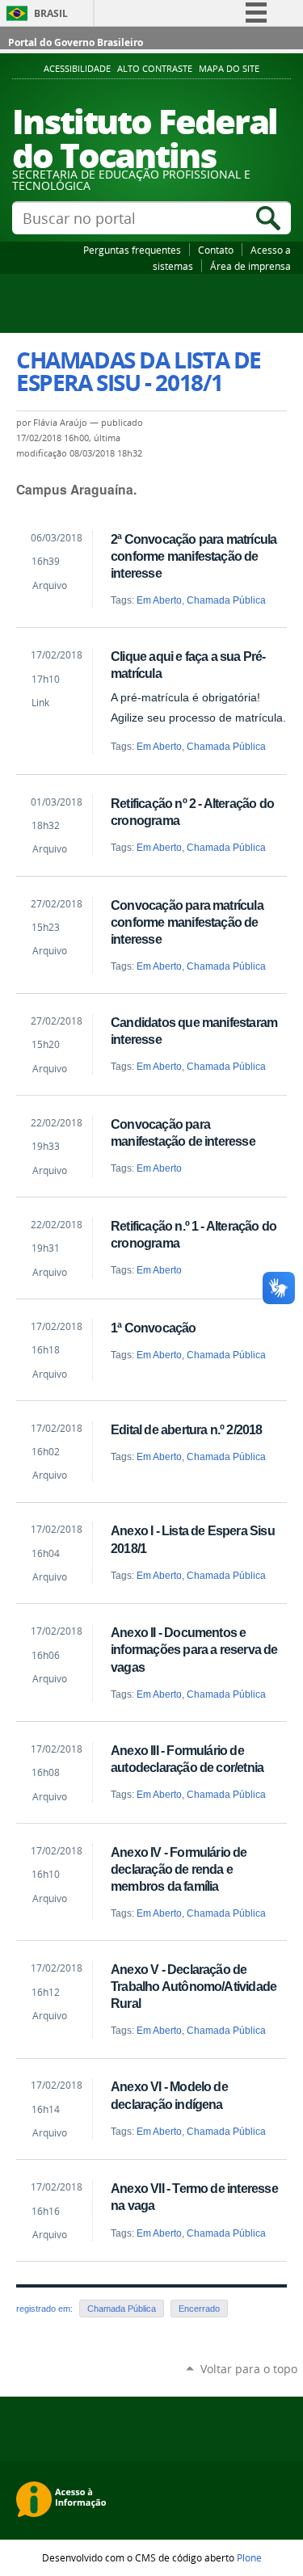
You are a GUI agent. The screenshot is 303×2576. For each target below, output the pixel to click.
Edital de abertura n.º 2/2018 (186, 1429)
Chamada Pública (226, 600)
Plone (249, 2557)
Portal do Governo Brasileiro (76, 42)
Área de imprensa (250, 266)
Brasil (51, 13)
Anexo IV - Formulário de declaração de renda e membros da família (179, 1869)
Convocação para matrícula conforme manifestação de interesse (187, 922)
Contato (216, 250)
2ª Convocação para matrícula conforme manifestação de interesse (194, 556)
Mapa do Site (229, 69)
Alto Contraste (155, 69)
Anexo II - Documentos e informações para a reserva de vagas (194, 1649)
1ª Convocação (153, 1328)
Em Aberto (159, 600)
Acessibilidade (77, 69)
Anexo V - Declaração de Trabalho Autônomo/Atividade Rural (194, 1986)
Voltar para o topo (249, 2369)
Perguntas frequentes (132, 250)
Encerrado (199, 2309)
